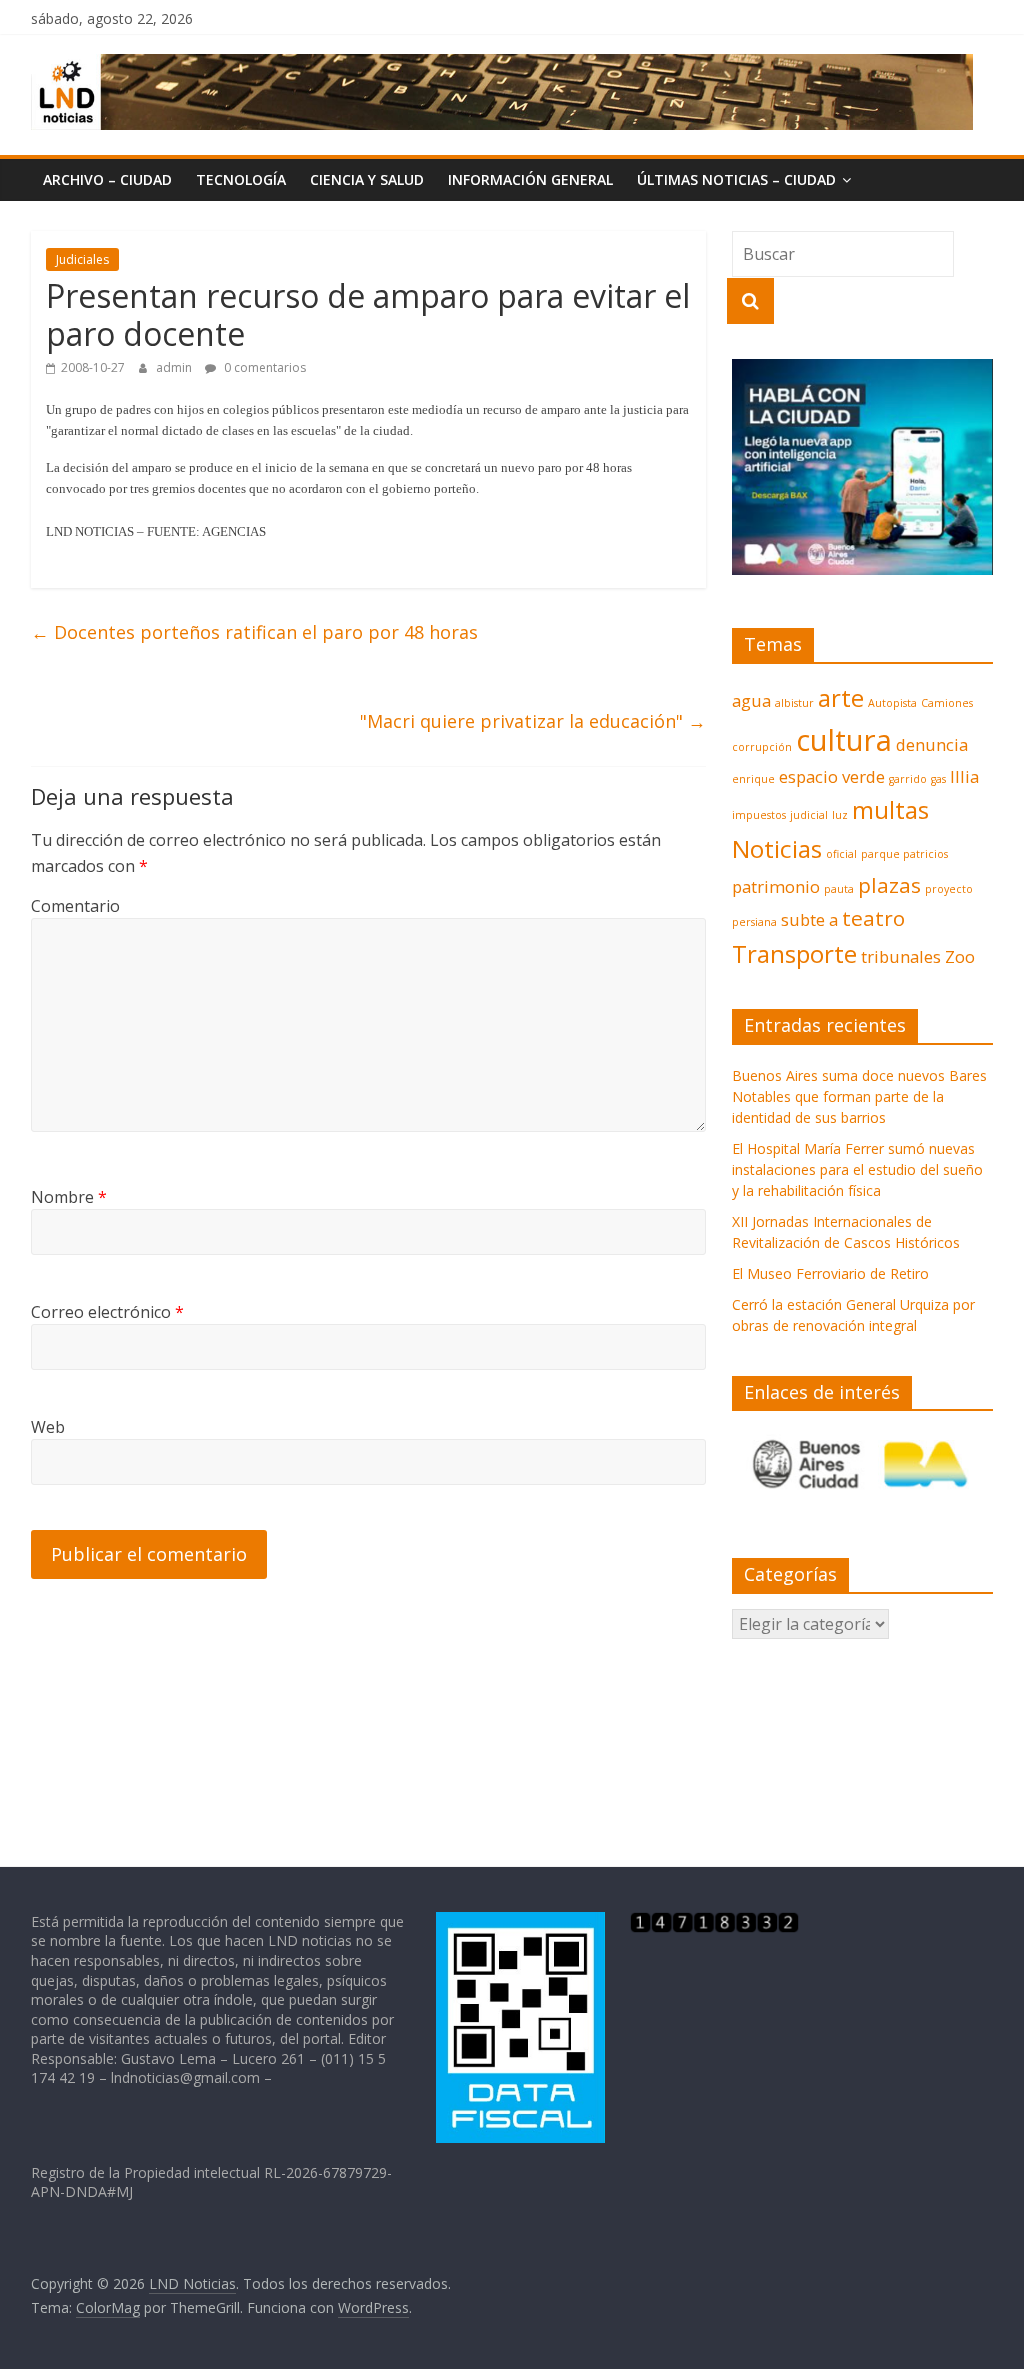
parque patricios (904, 854)
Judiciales (82, 259)
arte (841, 697)
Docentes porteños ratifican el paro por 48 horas (254, 632)
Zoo (960, 956)
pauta (839, 889)
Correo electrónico (107, 1312)
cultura (844, 740)
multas (890, 809)
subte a (809, 919)
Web (48, 1427)
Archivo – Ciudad (107, 179)
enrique (753, 779)
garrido (908, 779)
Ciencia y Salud (367, 179)
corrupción (762, 747)
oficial (841, 854)
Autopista (892, 703)
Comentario (75, 906)
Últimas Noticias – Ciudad (736, 179)
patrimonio (776, 886)
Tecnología (241, 179)
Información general (530, 179)
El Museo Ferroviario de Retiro (830, 1273)
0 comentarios (263, 367)
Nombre (69, 1197)
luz (840, 815)
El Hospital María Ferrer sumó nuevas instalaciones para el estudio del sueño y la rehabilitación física (857, 1169)
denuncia (932, 744)
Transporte (794, 953)
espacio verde (832, 776)
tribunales (901, 956)
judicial (809, 815)
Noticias (777, 848)
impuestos (759, 815)
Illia (964, 776)
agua (751, 700)
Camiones (947, 703)
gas (938, 779)
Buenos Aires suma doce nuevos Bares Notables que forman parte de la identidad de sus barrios (859, 1096)
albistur (794, 703)
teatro (873, 918)
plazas (889, 885)
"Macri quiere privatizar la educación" (533, 721)
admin (175, 367)
